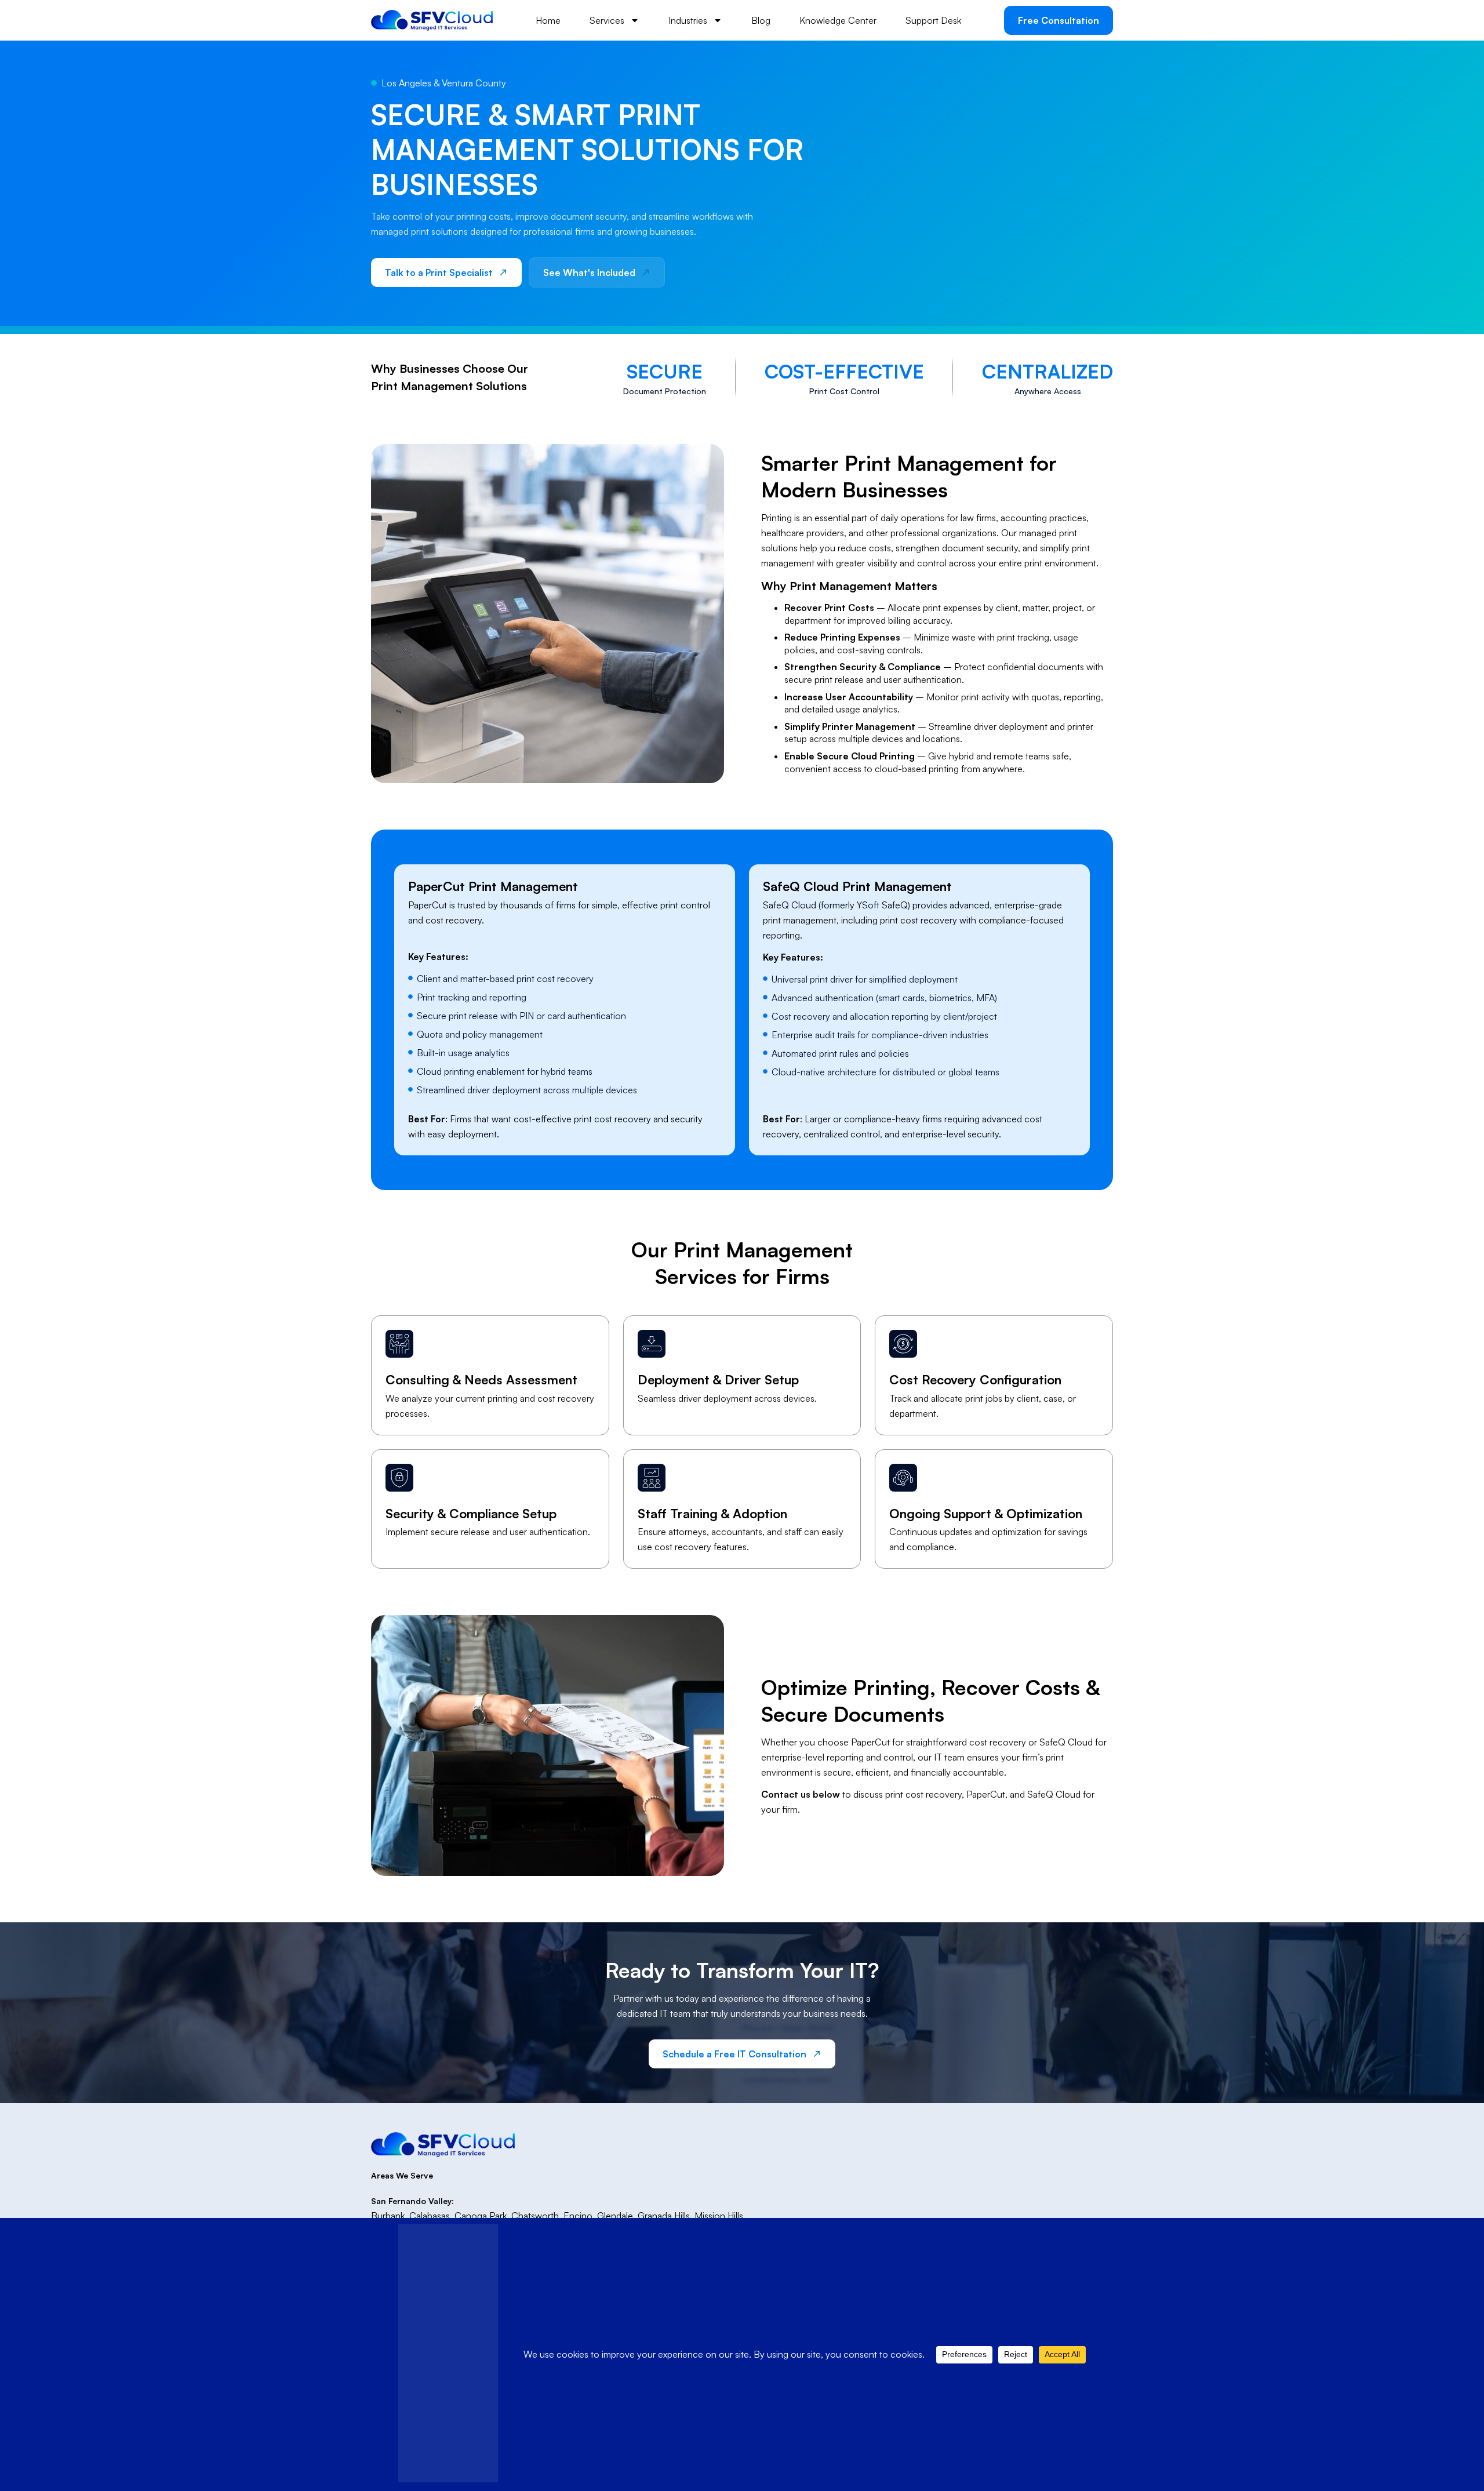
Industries (688, 20)
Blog (761, 20)
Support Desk (933, 20)
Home (548, 20)
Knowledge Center (838, 20)
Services (607, 20)
